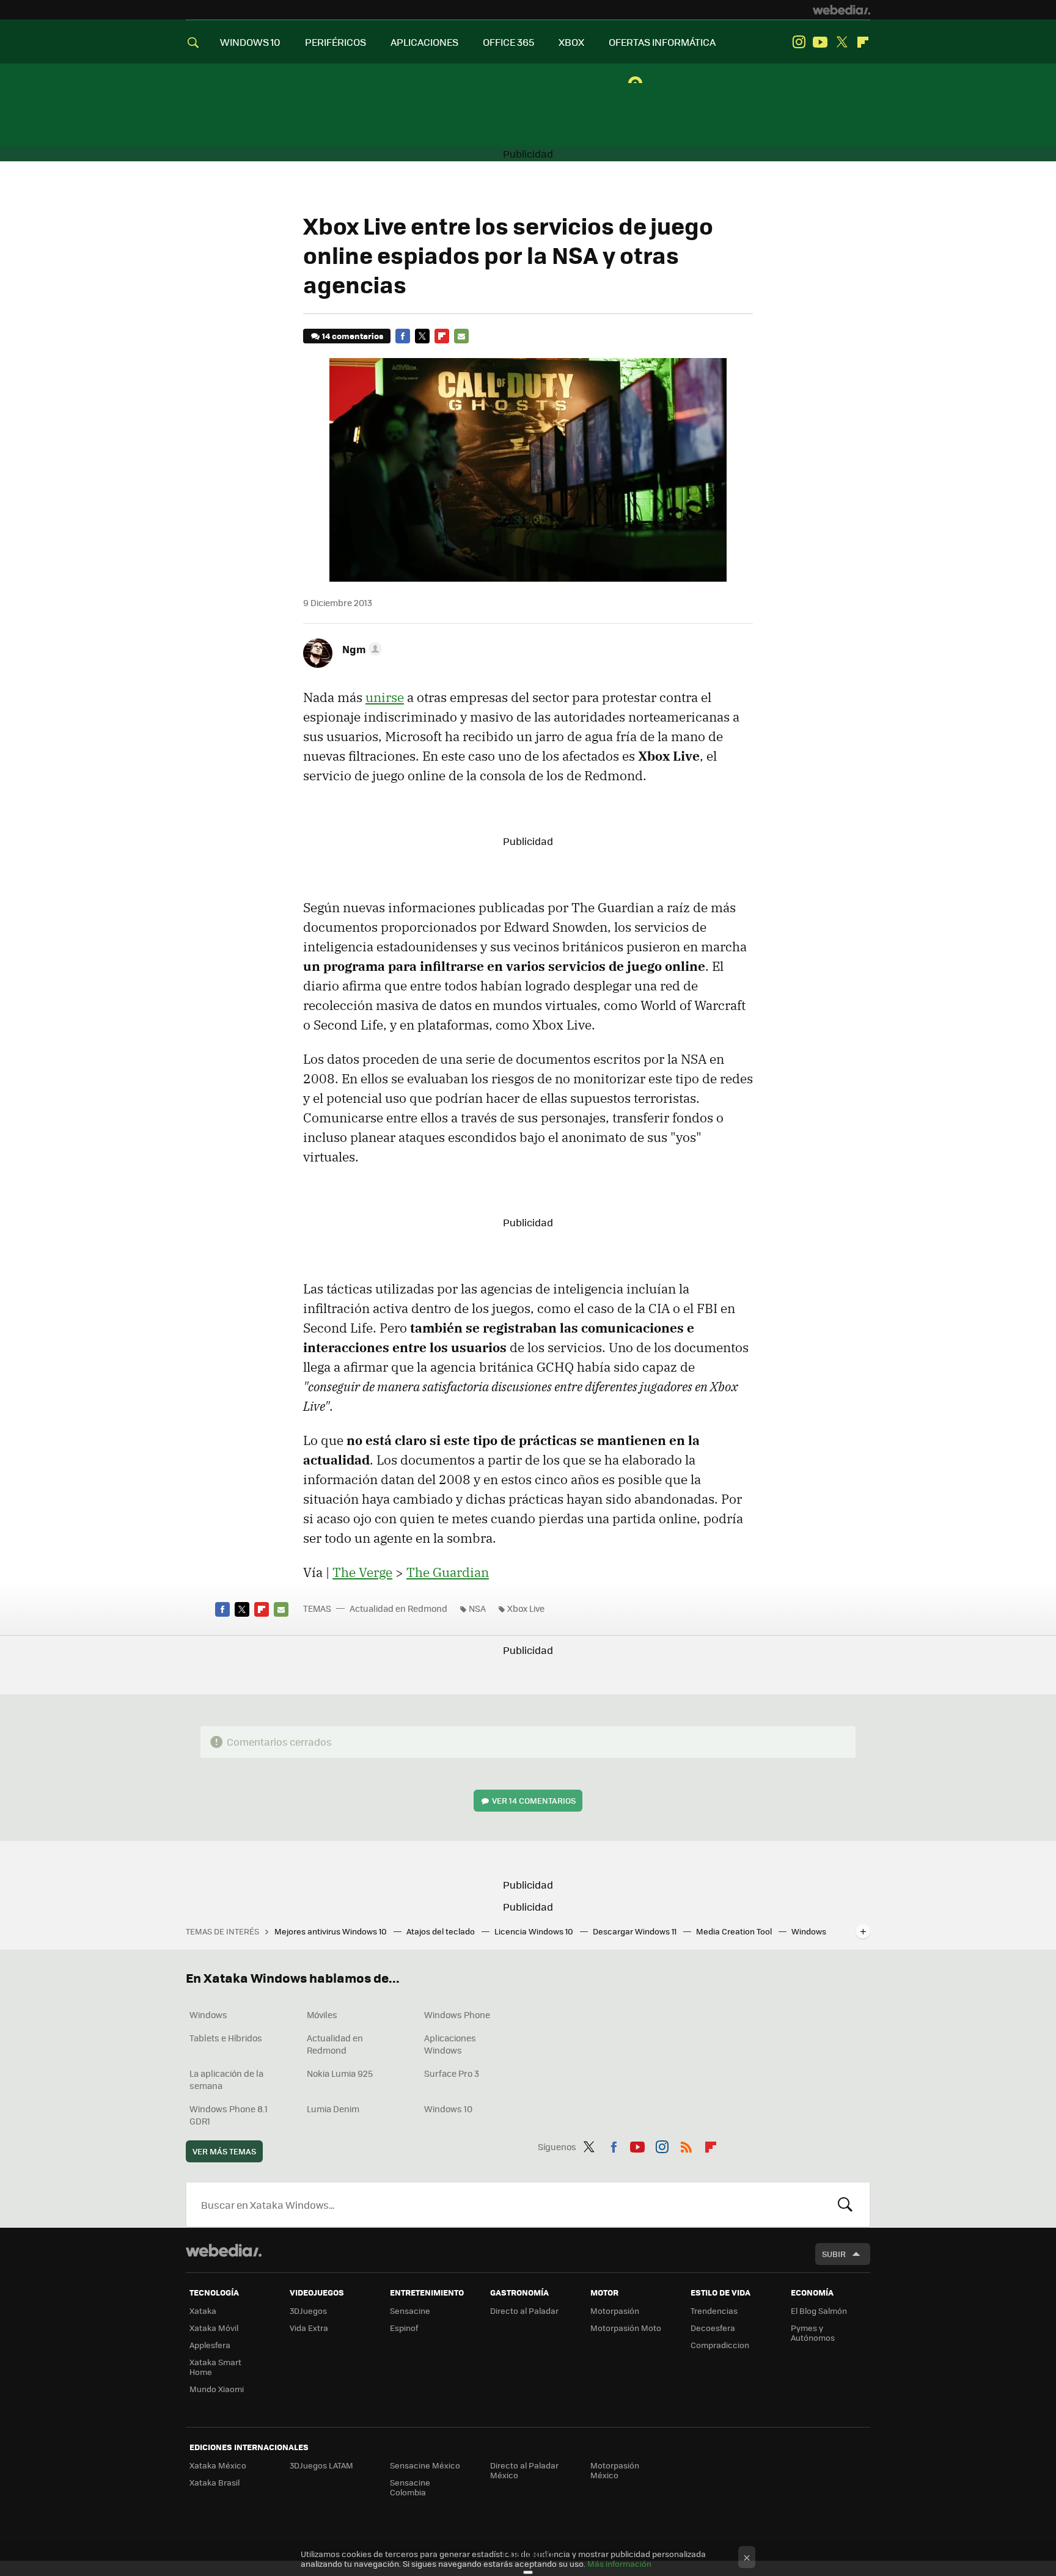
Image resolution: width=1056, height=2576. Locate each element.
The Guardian (448, 1572)
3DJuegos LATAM (321, 2465)
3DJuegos (308, 2311)
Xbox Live (526, 1608)
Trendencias (714, 2311)
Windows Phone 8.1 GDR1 (229, 2115)
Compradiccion (720, 2345)
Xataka (203, 2311)
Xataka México (218, 2465)
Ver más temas (224, 2151)
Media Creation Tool (735, 1931)
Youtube (820, 42)
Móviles (322, 2014)
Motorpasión (615, 2311)
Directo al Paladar (524, 2311)
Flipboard (863, 42)
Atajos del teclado (442, 1931)
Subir (834, 2254)
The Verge (362, 1572)
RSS (686, 2145)
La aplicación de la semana (226, 2079)
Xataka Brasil (215, 2482)
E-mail (461, 336)
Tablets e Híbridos (226, 2038)
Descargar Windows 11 (636, 1931)
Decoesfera (713, 2328)
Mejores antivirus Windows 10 (332, 1931)
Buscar (845, 2205)
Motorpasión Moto (626, 2328)
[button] (360, 649)
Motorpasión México (615, 2470)
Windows (208, 2014)
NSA (477, 1608)
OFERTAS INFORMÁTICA (662, 42)
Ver (534, 1800)
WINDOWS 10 (250, 42)
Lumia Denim (333, 2109)
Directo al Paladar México (524, 2470)
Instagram (799, 42)
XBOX (571, 42)
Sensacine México (425, 2465)
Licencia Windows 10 (535, 1931)
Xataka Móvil (214, 2328)
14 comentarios (353, 336)
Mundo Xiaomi (217, 2389)
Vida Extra (309, 2328)
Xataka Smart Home (215, 2367)
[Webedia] (842, 10)
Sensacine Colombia (410, 2487)
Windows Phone (457, 2014)
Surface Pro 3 (452, 2073)
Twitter (842, 42)
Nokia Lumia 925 (340, 2073)
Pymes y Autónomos (813, 2333)
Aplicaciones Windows (450, 2044)
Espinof (404, 2328)
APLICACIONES (424, 42)
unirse (385, 697)
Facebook (403, 336)
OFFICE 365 (508, 42)
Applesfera (210, 2345)
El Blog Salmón (819, 2311)
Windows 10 (448, 2109)
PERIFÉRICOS (335, 42)
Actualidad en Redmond (398, 1608)
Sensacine (410, 2311)
